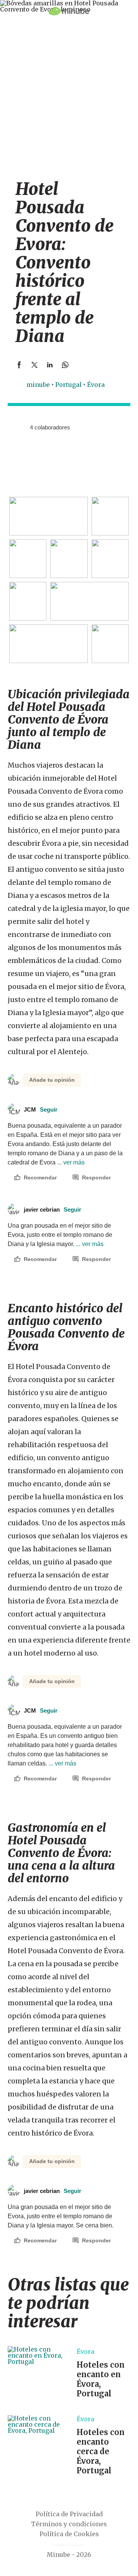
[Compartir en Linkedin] (50, 365)
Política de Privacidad (69, 2514)
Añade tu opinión (52, 1080)
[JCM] (13, 427)
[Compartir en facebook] (19, 365)
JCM (41, 1109)
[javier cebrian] (21, 427)
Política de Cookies (69, 2534)
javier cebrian (53, 1209)
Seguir (49, 1109)
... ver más (70, 1162)
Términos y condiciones (69, 2524)
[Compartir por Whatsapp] (65, 365)
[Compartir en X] (34, 365)
